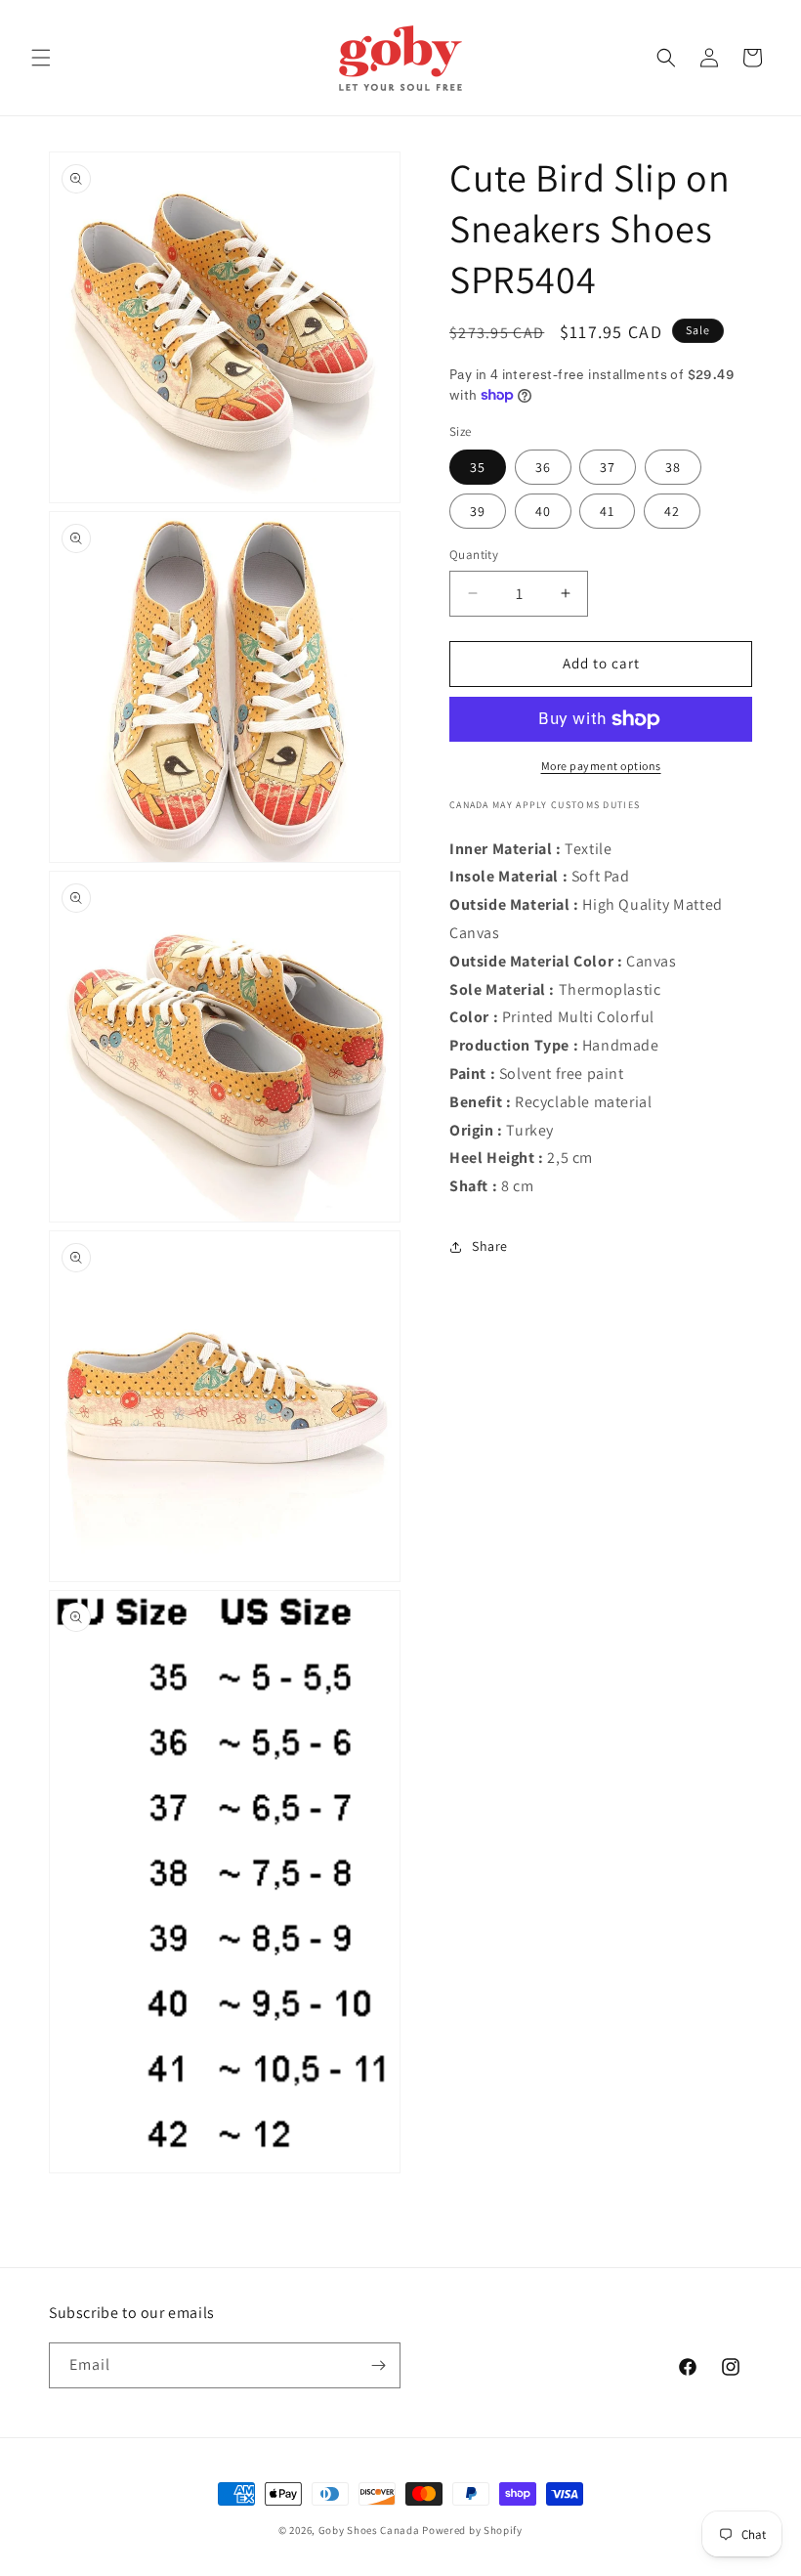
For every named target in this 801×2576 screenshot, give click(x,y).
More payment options (601, 766)
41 (607, 511)
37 (608, 467)
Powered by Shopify (472, 2530)
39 (478, 511)
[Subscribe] (378, 2365)
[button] (41, 58)
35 (478, 467)
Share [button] (490, 1246)
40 (543, 511)
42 (672, 511)
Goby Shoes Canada (369, 2530)
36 (543, 467)
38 (673, 467)
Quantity (474, 555)
